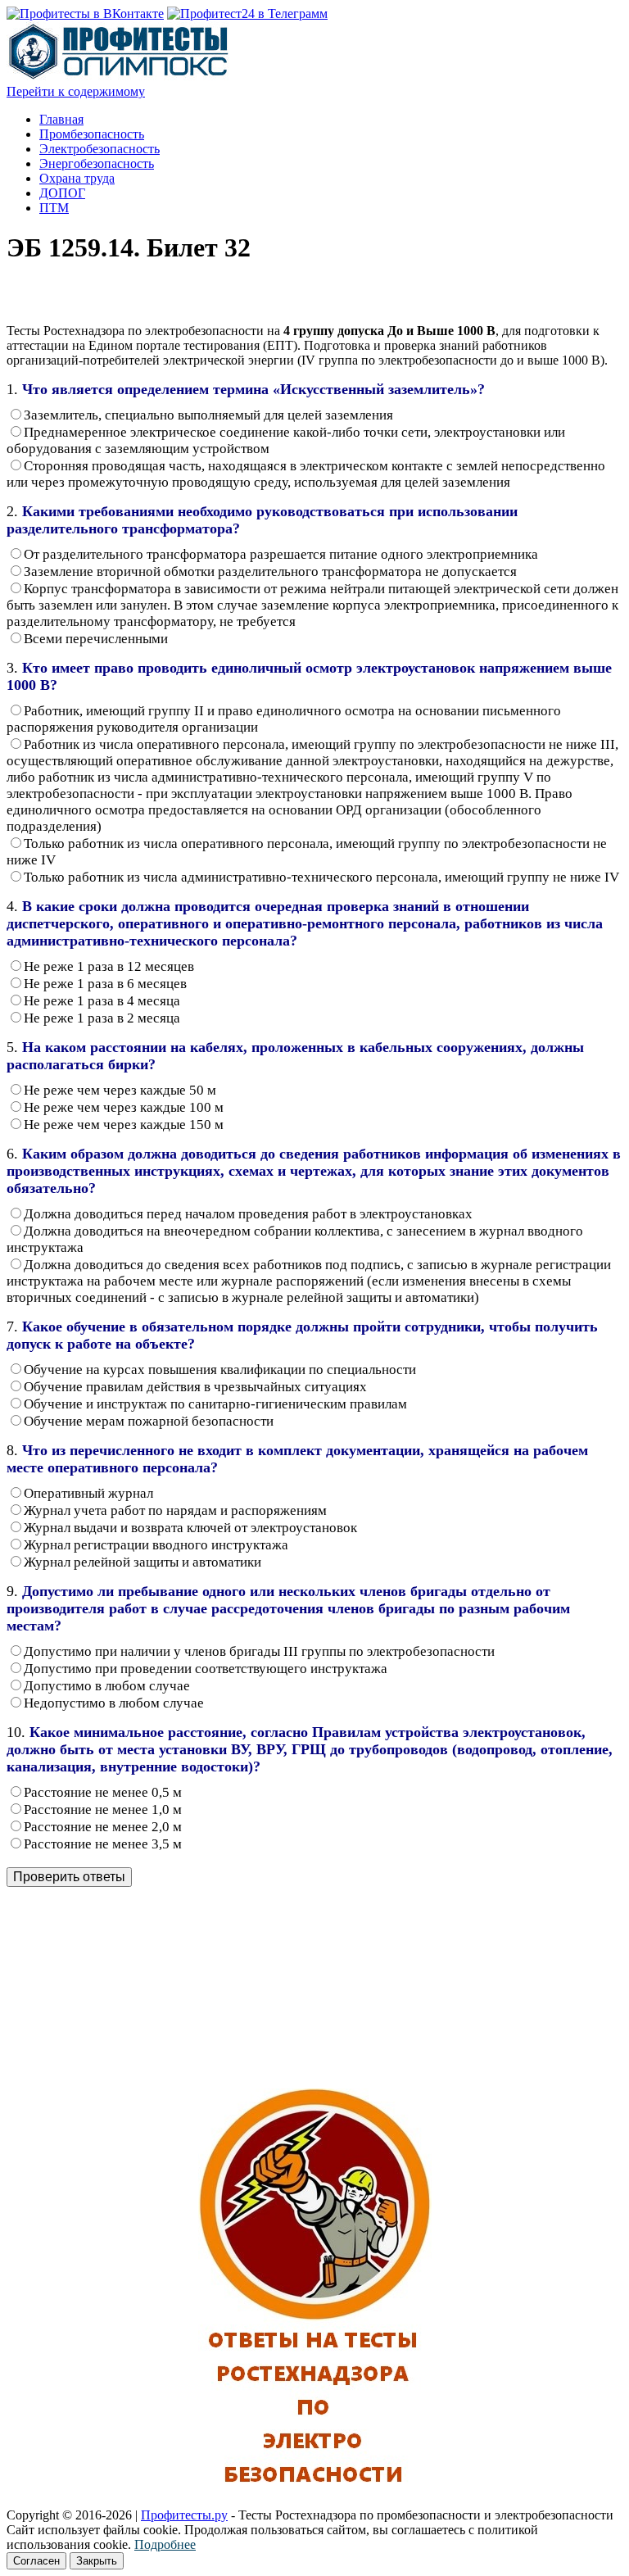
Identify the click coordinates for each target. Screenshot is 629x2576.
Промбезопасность (92, 134)
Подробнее (165, 2544)
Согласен (36, 2561)
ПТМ (54, 208)
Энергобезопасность (97, 163)
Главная (61, 119)
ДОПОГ (62, 193)
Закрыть (97, 2561)
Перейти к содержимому (76, 91)
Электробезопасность (100, 149)
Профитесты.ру (184, 2515)
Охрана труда (77, 178)
